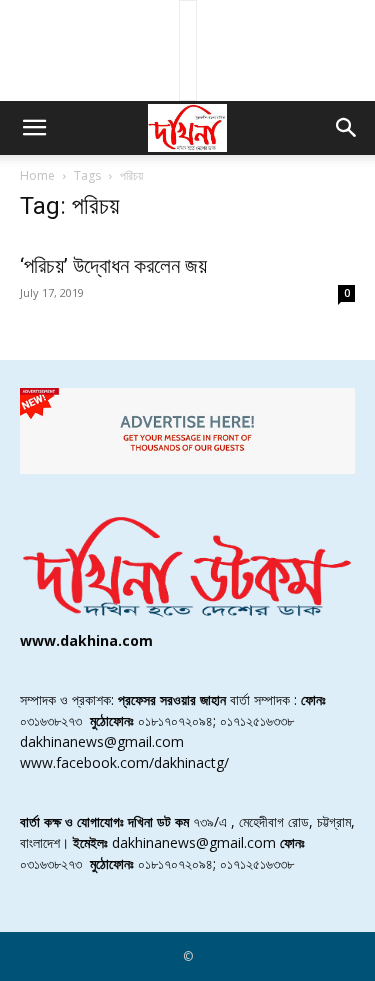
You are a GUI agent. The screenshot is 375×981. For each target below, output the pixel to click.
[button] (34, 128)
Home (37, 175)
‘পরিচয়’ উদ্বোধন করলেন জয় (113, 266)
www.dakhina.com (86, 640)
